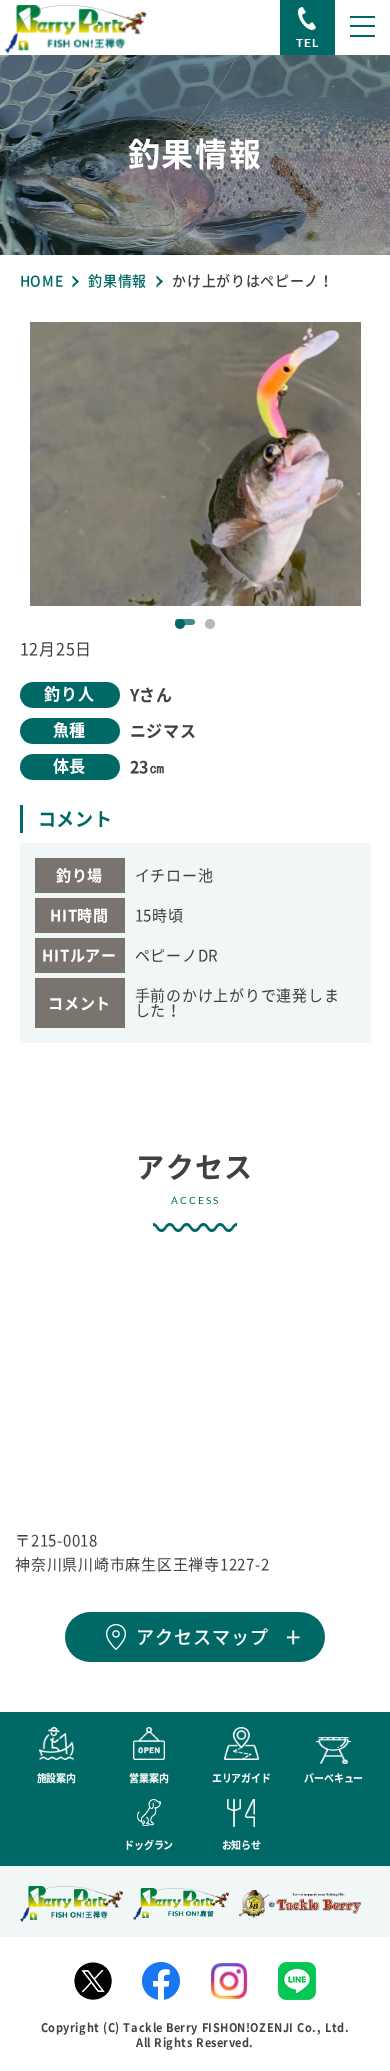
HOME (42, 281)
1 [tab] (180, 624)
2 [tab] (210, 624)
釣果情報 (117, 281)
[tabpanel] (195, 464)
